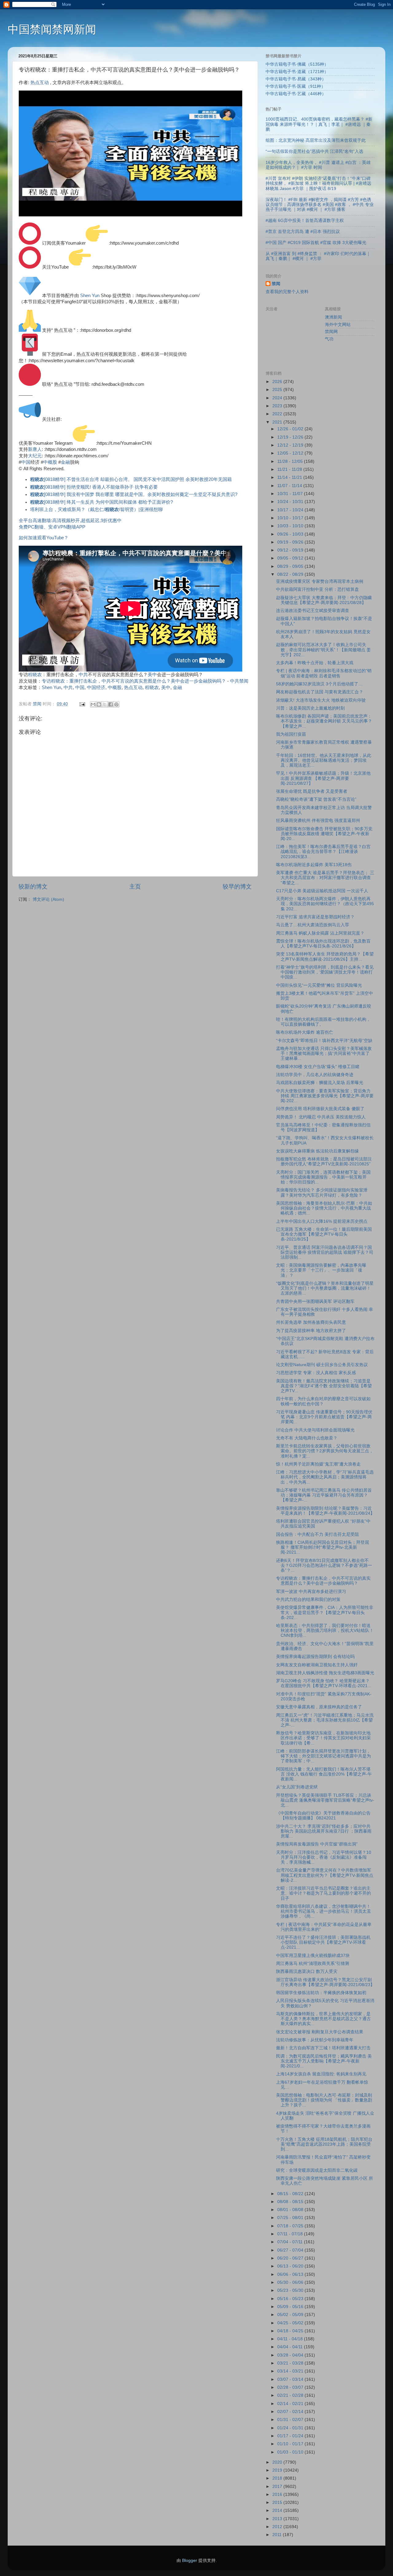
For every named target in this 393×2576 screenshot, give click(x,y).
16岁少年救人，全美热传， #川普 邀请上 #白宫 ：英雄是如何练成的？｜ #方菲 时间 (318, 165)
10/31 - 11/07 (291, 494)
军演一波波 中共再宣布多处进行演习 (311, 1592)
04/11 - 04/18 (291, 2339)
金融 (65, 462)
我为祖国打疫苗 (291, 734)
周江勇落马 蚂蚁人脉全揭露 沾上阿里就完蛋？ (320, 933)
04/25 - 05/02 (291, 2323)
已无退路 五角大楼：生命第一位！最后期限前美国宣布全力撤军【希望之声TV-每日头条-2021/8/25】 (324, 1234)
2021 (278, 422)
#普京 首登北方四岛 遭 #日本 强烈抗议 (303, 232)
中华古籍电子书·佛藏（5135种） (297, 64)
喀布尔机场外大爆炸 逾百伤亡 (305, 1032)
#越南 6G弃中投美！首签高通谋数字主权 (305, 221)
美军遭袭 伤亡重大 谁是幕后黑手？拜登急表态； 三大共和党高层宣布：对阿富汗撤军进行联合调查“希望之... (325, 878)
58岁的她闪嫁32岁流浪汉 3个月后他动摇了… (319, 684)
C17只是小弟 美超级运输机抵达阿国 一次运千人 (322, 891)
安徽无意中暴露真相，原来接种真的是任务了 (319, 1707)
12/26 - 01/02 (291, 429)
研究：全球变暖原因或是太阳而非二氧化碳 (317, 2170)
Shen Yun (90, 296)
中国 (26, 462)
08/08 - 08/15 (291, 2202)
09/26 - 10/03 (291, 534)
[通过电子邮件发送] (93, 704)
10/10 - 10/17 (291, 518)
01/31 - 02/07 (291, 2420)
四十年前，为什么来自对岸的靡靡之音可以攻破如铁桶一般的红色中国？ (323, 1401)
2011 (278, 2535)
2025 (278, 390)
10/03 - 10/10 (291, 526)
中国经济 (96, 688)
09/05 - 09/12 (291, 558)
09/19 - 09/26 (291, 542)
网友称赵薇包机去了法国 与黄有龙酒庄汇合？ (320, 692)
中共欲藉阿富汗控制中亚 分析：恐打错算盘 (317, 589)
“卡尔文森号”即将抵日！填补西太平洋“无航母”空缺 (324, 1041)
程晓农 (35, 675)
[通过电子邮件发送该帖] (82, 704)
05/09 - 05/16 (291, 2307)
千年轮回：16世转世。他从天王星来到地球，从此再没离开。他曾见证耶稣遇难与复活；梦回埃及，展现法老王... (324, 760)
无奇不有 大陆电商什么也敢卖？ (307, 1438)
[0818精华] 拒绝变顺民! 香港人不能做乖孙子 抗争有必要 (94, 487)
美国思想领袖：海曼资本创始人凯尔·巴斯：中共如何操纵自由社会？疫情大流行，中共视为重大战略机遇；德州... (324, 1208)
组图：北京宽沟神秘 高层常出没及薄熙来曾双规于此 (316, 140)
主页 (135, 887)
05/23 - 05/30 (291, 2290)
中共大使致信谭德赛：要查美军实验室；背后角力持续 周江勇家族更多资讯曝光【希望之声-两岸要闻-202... (325, 1096)
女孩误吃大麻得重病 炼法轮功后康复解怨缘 (317, 1151)
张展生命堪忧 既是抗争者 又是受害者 (312, 791)
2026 (278, 382)
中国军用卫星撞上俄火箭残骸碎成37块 (313, 1956)
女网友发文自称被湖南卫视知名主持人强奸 (317, 1665)
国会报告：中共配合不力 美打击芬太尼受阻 (317, 1534)
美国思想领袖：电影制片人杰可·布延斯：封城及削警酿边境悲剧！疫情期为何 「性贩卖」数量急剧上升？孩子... (324, 2100)
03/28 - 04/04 (291, 2355)
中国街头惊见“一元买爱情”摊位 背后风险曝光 (319, 985)
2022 (278, 414)
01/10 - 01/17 (291, 2444)
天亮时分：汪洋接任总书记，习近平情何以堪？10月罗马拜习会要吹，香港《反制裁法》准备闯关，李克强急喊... (324, 1857)
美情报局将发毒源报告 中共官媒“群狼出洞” (317, 1844)
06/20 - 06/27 (291, 2258)
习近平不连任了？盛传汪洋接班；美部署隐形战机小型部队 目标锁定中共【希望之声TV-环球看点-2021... (323, 1942)
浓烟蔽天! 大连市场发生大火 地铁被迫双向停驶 (321, 700)
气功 (329, 339)
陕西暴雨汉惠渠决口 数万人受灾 (307, 1972)
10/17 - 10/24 (291, 510)
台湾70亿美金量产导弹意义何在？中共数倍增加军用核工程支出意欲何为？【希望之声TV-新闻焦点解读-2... (325, 1875)
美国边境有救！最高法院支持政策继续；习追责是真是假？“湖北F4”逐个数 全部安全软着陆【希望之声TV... (324, 1386)
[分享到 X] (105, 704)
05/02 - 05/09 (291, 2315)
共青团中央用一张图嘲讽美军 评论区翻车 (315, 1302)
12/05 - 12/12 (291, 453)
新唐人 (35, 449)
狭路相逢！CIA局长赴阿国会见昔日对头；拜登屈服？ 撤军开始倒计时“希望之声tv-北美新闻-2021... (323, 1547)
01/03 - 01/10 (291, 2452)
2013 (278, 2519)
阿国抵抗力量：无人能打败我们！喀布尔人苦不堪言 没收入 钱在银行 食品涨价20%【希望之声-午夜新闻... (324, 1774)
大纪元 (35, 456)
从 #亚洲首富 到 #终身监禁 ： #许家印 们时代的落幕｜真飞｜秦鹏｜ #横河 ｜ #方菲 (318, 256)
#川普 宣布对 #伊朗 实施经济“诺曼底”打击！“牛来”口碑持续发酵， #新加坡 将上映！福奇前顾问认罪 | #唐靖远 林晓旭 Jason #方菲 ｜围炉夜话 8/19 (318, 183)
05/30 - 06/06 (291, 2282)
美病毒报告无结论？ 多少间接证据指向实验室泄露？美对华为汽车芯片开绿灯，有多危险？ (322, 1193)
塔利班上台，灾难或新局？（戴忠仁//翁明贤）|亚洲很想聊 (96, 509)
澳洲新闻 (333, 317)
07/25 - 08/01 (291, 2218)
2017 (278, 2487)
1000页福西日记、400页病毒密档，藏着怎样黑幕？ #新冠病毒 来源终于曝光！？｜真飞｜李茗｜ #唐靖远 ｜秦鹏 (319, 124)
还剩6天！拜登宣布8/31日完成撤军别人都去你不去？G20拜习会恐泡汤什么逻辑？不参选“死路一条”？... (324, 1565)
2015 (278, 2502)
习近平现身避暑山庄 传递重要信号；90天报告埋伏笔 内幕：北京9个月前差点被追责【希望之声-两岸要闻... (324, 1417)
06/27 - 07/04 (291, 2250)
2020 (278, 2462)
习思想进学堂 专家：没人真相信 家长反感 (316, 1373)
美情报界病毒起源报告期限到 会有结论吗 (315, 1657)
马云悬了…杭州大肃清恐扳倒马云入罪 (313, 925)
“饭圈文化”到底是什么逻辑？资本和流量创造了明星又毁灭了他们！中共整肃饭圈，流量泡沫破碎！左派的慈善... (325, 1288)
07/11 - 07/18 (291, 2234)
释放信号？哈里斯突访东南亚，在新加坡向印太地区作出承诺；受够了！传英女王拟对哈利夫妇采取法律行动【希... (323, 1738)
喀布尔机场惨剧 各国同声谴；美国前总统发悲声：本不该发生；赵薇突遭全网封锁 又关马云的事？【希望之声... (324, 721)
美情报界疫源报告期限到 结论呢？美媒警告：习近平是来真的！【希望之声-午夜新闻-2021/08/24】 (325, 1511)
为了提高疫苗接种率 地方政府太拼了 (311, 1331)
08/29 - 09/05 (291, 566)
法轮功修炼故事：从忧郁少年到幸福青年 (315, 2040)
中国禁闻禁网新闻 (52, 29)
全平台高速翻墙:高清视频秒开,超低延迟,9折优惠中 (70, 521)
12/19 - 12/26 (291, 437)
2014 (278, 2510)
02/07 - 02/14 (291, 2412)
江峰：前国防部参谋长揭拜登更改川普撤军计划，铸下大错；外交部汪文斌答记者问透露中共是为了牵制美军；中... (323, 1756)
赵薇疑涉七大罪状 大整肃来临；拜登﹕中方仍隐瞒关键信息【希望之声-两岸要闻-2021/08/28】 (324, 600)
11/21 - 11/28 (290, 469)
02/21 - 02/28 (291, 2395)
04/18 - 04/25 (291, 2331)
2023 (278, 406)
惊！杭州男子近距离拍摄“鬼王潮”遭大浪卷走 (318, 1464)
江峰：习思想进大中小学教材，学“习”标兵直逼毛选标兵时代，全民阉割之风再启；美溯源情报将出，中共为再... (325, 1477)
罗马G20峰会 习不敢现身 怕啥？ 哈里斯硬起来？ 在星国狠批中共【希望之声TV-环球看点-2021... (324, 1683)
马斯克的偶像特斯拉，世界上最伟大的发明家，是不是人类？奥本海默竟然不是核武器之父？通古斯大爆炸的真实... (323, 2019)
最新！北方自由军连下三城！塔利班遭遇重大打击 (323, 2048)
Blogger (190, 2561)
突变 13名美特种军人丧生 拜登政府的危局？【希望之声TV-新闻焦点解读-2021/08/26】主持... (325, 957)
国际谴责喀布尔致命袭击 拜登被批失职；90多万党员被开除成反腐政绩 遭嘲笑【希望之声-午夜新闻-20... (324, 834)
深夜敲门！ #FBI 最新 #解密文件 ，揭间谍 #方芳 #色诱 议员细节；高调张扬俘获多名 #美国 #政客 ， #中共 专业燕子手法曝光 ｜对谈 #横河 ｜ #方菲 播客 (320, 205)
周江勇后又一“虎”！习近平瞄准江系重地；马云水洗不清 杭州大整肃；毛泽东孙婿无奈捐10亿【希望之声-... (325, 1720)
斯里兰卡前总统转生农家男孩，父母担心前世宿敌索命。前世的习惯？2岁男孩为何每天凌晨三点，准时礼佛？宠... (325, 1451)
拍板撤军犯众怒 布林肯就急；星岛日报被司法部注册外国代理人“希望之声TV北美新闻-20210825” (324, 1162)
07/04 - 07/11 (291, 2242)
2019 (278, 2470)
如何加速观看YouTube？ (44, 538)
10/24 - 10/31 (291, 502)
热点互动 (40, 83)
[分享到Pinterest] (116, 704)
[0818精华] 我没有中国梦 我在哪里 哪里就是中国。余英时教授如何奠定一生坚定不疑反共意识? (134, 494)
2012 (278, 2527)
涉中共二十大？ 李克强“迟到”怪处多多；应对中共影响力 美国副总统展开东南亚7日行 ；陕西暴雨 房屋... (324, 1831)
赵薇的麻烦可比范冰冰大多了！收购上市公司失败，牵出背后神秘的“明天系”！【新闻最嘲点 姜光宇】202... (323, 650)
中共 (83, 675)
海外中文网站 (338, 325)
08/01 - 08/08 (291, 2210)
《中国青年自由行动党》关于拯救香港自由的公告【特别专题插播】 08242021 (323, 1816)
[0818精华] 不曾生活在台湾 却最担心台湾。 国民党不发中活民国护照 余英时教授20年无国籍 (131, 479)
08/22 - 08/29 (291, 574)
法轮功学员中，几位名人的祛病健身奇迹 (315, 1075)
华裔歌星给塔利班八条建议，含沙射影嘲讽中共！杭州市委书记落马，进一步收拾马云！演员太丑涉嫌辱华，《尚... (323, 1911)
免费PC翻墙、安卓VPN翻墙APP (52, 527)
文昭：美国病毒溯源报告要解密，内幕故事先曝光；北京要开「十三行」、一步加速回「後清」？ (321, 1270)
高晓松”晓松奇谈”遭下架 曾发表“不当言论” (316, 799)
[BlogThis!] (99, 704)
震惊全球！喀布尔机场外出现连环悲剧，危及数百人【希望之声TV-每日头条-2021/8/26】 (323, 944)
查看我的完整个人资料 (287, 292)
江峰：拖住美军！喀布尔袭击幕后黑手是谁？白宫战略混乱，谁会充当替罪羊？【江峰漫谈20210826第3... (323, 852)
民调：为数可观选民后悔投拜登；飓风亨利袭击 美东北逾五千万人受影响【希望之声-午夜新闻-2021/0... (324, 2061)
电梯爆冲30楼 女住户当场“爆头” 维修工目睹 (318, 1067)
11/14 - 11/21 (290, 477)
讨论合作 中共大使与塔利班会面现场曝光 (315, 1430)
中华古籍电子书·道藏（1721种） (297, 72)
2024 (278, 398)
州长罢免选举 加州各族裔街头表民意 (311, 1322)
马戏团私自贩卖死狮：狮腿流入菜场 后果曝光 (320, 1083)
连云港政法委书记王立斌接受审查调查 (313, 611)
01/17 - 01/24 (291, 2436)
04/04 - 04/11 (291, 2347)
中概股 (50, 462)
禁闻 (276, 284)
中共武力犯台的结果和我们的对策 (308, 1600)
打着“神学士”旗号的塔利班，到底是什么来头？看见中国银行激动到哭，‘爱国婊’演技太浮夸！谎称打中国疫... (325, 972)
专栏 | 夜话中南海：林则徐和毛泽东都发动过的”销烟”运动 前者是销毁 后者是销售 (324, 673)
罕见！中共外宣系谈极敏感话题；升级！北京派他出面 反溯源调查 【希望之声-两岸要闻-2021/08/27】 (323, 778)
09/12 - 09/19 (291, 550)
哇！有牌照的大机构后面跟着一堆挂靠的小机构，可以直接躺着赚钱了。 (323, 1022)
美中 (152, 675)
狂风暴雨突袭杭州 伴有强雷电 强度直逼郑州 (318, 821)
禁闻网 (331, 332)
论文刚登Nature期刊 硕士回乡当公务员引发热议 (322, 1365)
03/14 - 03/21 (291, 2371)
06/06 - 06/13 (291, 2274)
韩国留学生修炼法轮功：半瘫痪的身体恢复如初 (321, 1993)
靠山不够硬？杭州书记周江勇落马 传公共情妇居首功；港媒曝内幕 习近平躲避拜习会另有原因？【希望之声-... (324, 1495)
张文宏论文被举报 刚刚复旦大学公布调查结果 (320, 2032)
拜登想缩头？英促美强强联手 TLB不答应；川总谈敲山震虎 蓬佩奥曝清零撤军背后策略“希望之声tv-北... (325, 1800)
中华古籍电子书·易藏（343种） (296, 79)
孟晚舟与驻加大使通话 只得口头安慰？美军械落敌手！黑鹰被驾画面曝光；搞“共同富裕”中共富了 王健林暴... (324, 1054)
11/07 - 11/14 (290, 486)
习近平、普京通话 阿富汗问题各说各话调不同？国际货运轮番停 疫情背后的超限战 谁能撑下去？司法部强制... (325, 1252)
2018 (278, 2478)
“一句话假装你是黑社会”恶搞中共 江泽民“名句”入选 (314, 151)
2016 (278, 2495)
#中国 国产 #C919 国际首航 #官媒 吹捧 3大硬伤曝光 (316, 243)
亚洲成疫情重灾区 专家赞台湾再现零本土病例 (320, 581)
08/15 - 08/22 (291, 2194)
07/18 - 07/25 (291, 2226)
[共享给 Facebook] (111, 704)
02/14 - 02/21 (291, 2404)
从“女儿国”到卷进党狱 (297, 1787)
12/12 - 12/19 (291, 445)
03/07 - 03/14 (291, 2379)
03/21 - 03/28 (291, 2363)
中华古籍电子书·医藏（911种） (296, 86)
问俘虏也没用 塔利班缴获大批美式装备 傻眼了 (320, 1109)
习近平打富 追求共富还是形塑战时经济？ (315, 917)
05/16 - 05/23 (291, 2299)
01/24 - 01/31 (291, 2428)
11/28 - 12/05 (291, 461)
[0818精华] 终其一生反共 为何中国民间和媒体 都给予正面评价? (101, 502)
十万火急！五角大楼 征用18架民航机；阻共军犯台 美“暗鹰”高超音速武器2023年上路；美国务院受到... (324, 2144)
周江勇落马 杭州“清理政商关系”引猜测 (313, 1964)
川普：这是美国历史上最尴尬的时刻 (310, 708)
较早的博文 (237, 887)
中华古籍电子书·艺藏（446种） (296, 94)
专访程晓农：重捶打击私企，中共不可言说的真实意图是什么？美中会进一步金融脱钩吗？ (134, 681)
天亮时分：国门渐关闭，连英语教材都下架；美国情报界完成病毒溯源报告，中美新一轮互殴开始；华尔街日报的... (323, 1177)
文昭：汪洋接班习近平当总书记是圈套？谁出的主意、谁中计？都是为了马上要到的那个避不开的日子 (323, 1893)
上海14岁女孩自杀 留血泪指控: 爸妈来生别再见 (321, 2074)
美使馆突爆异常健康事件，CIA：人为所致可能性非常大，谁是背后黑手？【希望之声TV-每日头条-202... (325, 1612)
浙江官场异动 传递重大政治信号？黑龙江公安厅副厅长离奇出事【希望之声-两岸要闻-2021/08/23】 (325, 1982)
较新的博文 (33, 887)
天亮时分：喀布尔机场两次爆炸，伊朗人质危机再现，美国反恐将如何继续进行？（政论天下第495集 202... (325, 904)
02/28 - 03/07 (291, 2387)
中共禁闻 (239, 681)
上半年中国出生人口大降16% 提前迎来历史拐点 (322, 1221)
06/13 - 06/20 (291, 2266)
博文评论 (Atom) (48, 899)
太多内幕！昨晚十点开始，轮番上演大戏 (315, 663)
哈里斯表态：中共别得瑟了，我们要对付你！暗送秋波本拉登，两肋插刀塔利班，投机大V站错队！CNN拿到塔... (325, 1631)
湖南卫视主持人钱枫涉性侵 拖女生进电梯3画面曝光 (325, 1673)
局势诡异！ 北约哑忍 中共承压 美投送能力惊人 (321, 1117)
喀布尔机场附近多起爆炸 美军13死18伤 (314, 865)
